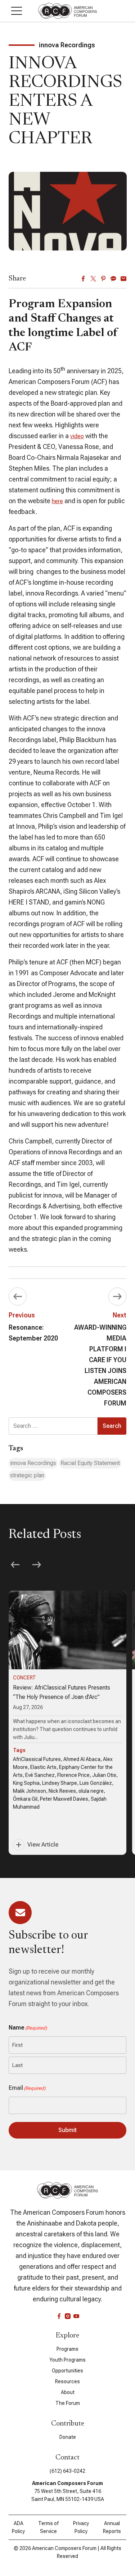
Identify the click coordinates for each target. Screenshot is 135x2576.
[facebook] (59, 2316)
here (57, 501)
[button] (17, 11)
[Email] (123, 279)
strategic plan (27, 1475)
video (77, 436)
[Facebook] (83, 279)
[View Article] (67, 1723)
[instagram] (68, 2316)
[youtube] (76, 2316)
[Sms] (113, 279)
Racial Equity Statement (90, 1463)
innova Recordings (33, 1463)
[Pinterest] (103, 279)
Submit (67, 2130)
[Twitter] (93, 279)
